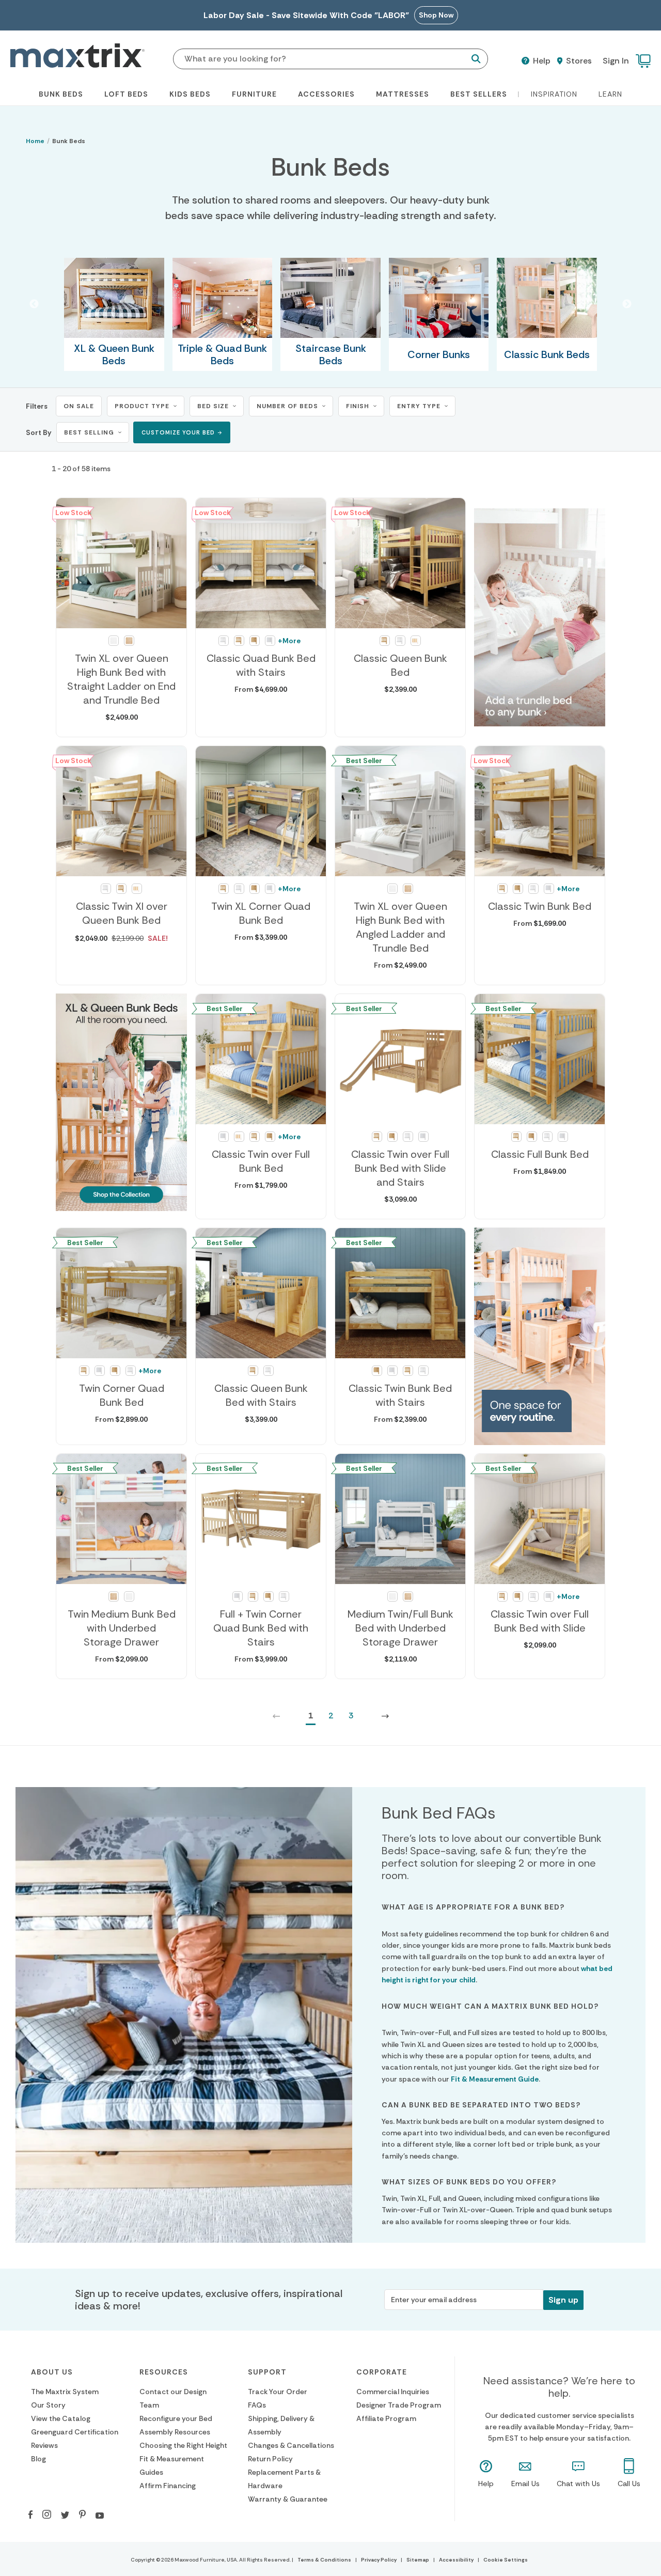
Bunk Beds (61, 94)
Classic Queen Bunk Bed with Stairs (261, 1395)
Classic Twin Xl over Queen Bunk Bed (122, 913)
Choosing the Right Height (183, 2445)
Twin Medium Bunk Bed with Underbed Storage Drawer (122, 1628)
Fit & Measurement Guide (495, 2079)
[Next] (385, 1716)
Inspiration (554, 94)
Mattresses (403, 94)
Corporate (382, 2372)
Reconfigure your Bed (176, 2418)
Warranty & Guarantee (288, 2499)
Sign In (616, 61)
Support (267, 2372)
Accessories (326, 94)
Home (35, 141)
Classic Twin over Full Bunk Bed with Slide (540, 1621)
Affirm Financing (168, 2486)
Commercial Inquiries (393, 2392)
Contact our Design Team (173, 2398)
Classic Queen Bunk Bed (400, 665)
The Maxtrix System (65, 2392)
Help (541, 61)
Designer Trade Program (399, 2405)
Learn (610, 94)
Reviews (44, 2445)
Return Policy (270, 2459)
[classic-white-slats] (224, 641)
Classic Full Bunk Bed (540, 1154)
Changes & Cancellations (291, 2445)
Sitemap (418, 2560)
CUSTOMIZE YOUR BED (178, 432)
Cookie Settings (506, 2560)
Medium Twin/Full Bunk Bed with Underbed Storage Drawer (400, 1628)
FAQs (257, 2405)
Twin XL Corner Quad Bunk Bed (261, 913)
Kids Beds (190, 94)
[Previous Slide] (34, 304)
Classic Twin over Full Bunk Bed (261, 1161)
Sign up (563, 2300)
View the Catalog (61, 2418)
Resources (164, 2372)
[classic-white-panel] (270, 641)
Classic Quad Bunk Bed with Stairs (261, 665)
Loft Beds (126, 94)
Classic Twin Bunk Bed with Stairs (400, 1395)
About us (52, 2372)
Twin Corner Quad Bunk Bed (122, 1395)
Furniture (254, 94)
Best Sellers (479, 94)
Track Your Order (278, 2392)
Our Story (48, 2405)
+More (289, 641)
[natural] (129, 641)
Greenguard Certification (75, 2432)
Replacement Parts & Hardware (284, 2479)
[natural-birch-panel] (255, 641)
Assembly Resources (175, 2432)
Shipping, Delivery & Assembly (281, 2425)
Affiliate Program (386, 2418)
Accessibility (456, 2560)
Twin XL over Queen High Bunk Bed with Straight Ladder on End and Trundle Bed (121, 679)
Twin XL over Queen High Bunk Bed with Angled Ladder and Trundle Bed (400, 927)
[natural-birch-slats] (239, 641)
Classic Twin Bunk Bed (540, 906)
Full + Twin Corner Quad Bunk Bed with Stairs (261, 1628)
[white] (114, 641)
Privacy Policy (379, 2560)
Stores (578, 61)
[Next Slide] (627, 304)
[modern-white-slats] (416, 641)
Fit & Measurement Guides (172, 2465)
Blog (38, 2459)
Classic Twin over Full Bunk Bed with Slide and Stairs (400, 1168)
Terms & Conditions (324, 2560)
